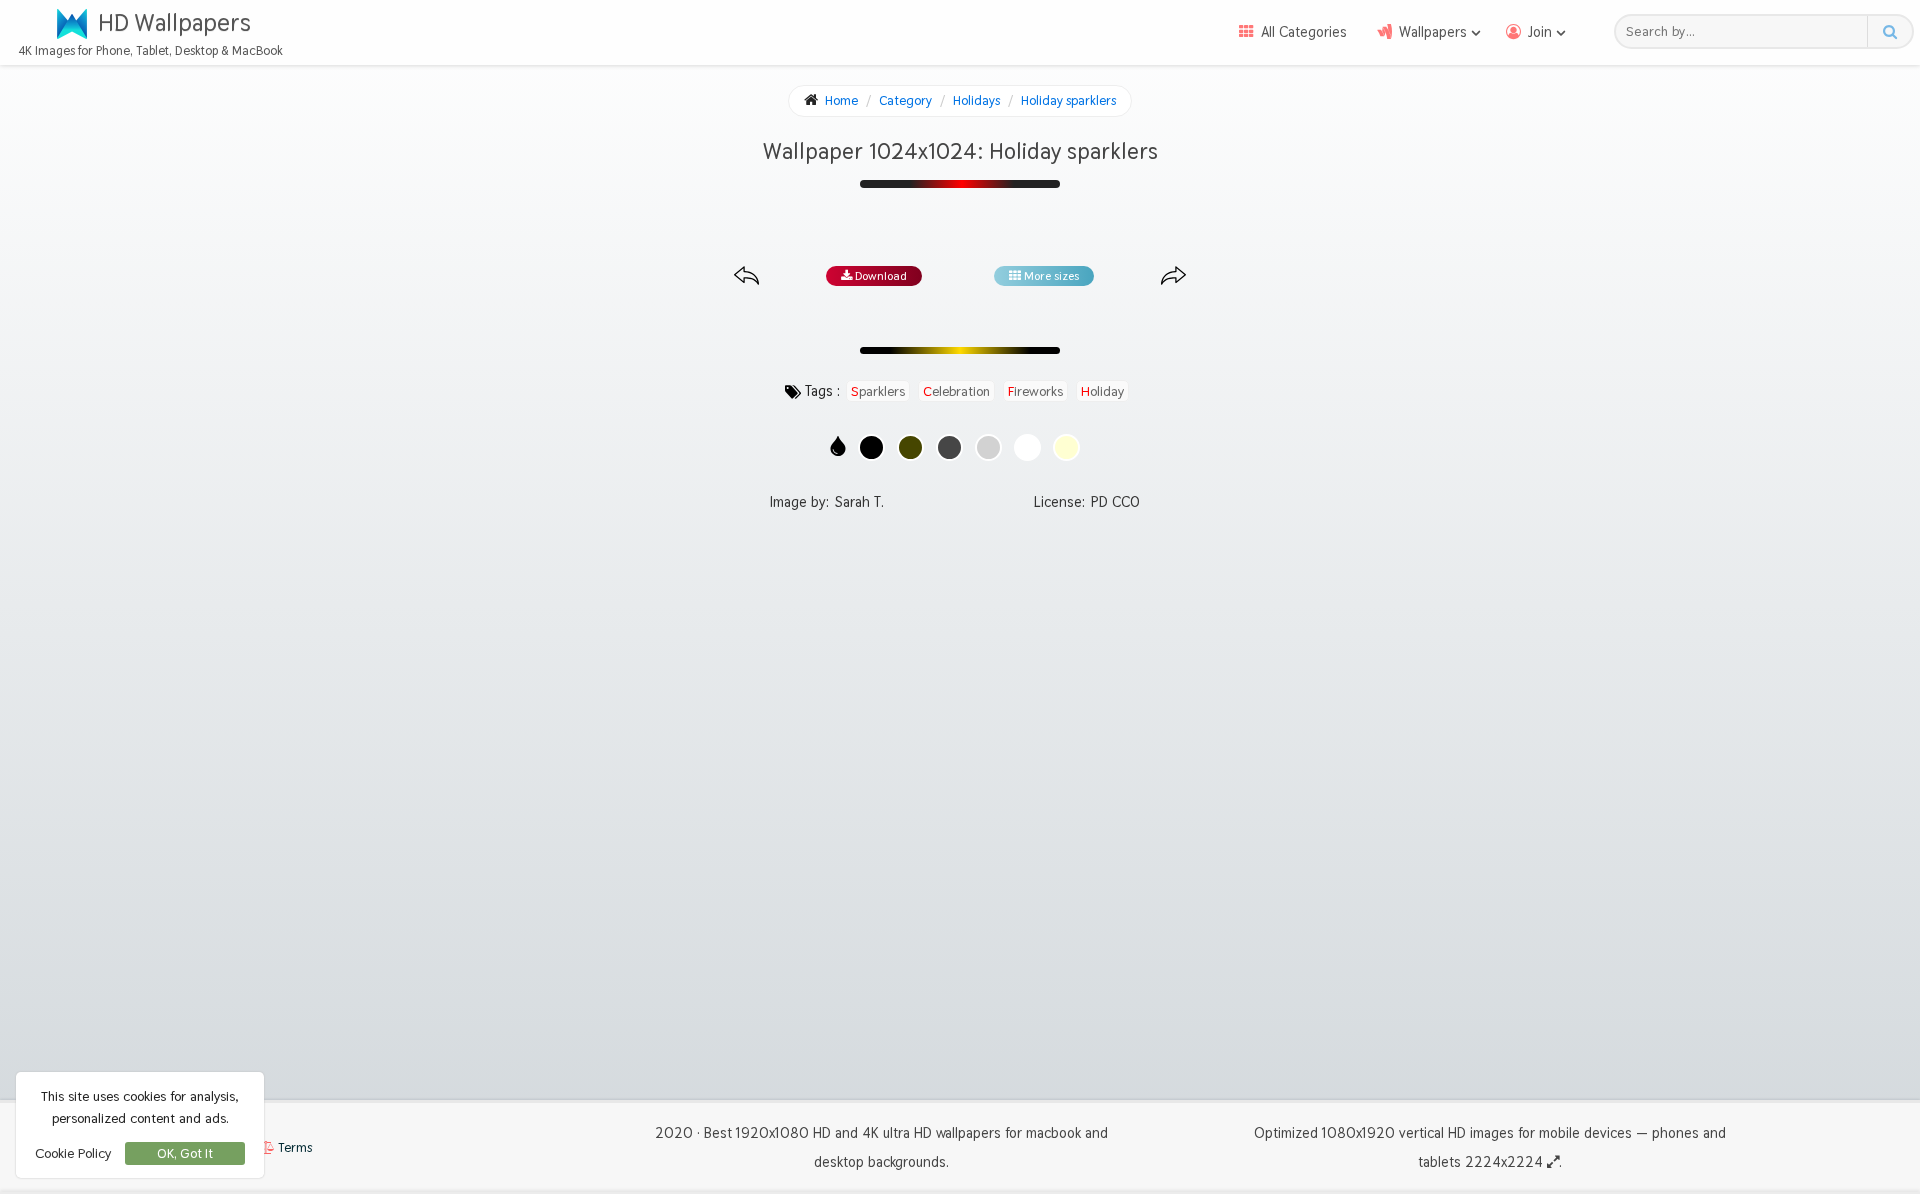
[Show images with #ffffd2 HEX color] (1066, 447)
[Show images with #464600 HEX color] (910, 447)
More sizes (1050, 276)
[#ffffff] (1027, 447)
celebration (956, 391)
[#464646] (949, 447)
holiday (1102, 391)
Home (841, 100)
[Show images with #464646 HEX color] (949, 447)
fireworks (1035, 391)
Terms (293, 1147)
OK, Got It (185, 1153)
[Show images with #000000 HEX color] (871, 447)
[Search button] (1889, 31)
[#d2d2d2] (988, 447)
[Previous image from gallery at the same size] (746, 276)
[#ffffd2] (1066, 447)
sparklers (878, 391)
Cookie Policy (73, 1153)
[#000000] (871, 447)
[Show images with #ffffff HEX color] (1027, 447)
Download (879, 276)
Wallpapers (1433, 32)
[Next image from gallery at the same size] (1173, 276)
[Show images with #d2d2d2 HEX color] (988, 447)
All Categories (1304, 32)
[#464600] (910, 447)
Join (1540, 32)
